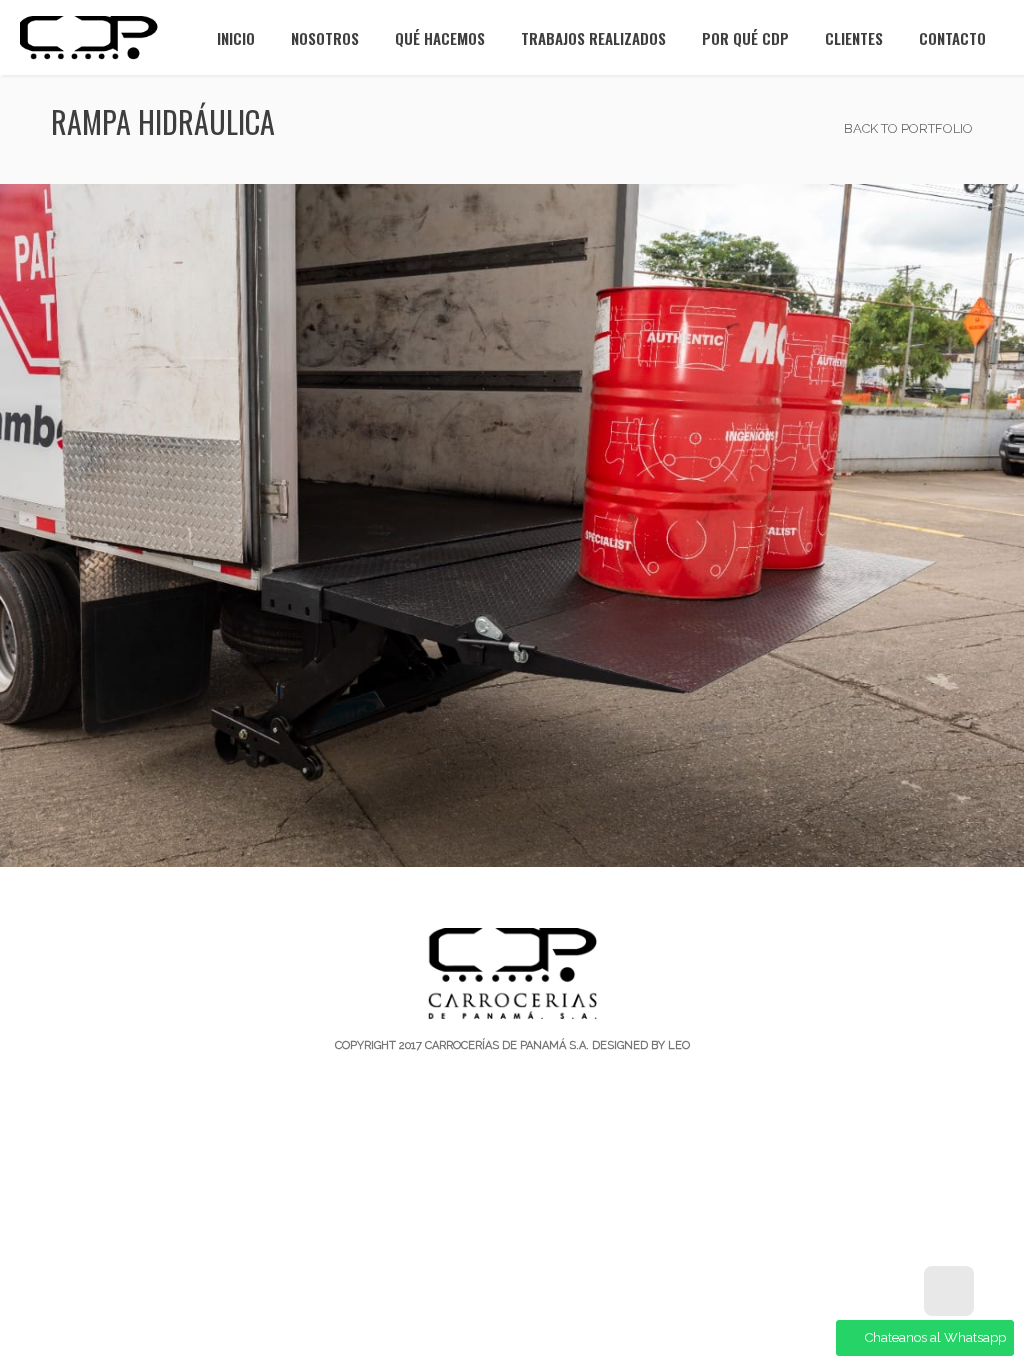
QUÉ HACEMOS (440, 38)
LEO (679, 1045)
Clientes (854, 38)
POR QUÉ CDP (745, 38)
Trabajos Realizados (593, 38)
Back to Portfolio (907, 128)
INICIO (236, 38)
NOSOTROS (325, 38)
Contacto (952, 38)
